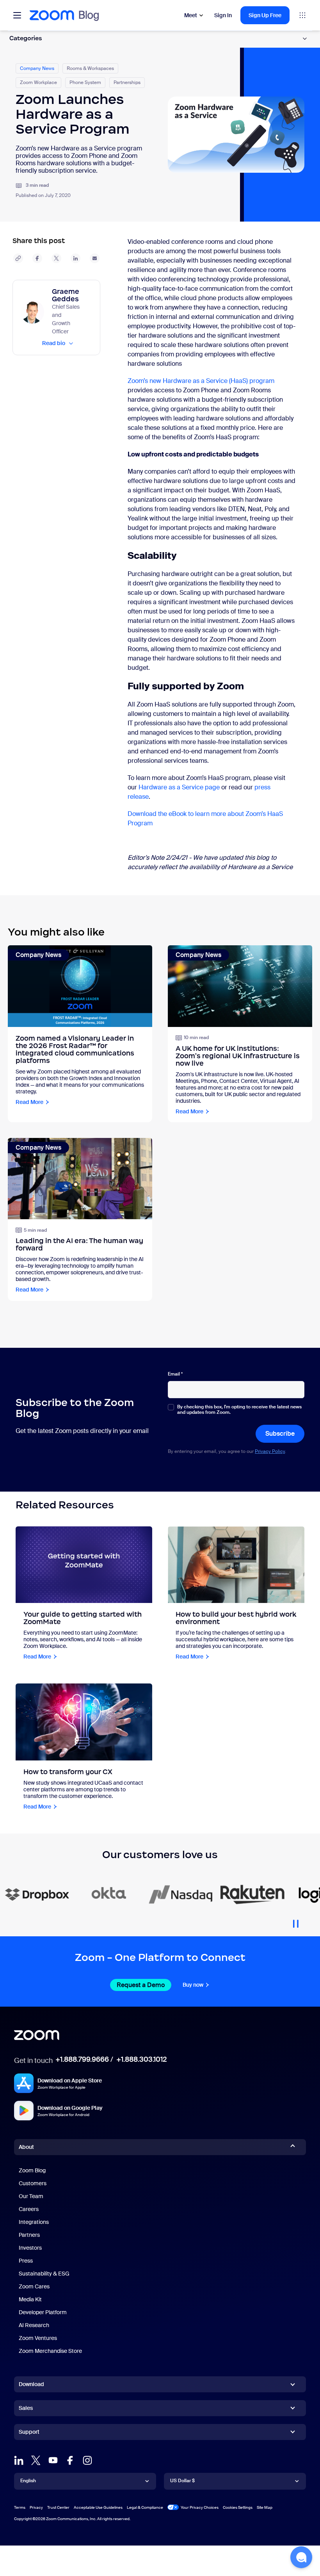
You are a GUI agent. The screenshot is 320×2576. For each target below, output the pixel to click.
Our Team (31, 2196)
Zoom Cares (34, 2286)
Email (175, 1374)
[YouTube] (53, 2460)
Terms (20, 2507)
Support (29, 2433)
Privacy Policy (270, 1451)
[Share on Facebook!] (37, 258)
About (26, 2147)
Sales (26, 2408)
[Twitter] (36, 2460)
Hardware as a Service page (179, 787)
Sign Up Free (265, 15)
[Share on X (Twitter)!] (56, 258)
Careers (29, 2209)
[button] (301, 2557)
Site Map (265, 2507)
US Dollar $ (182, 2481)
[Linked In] (19, 2460)
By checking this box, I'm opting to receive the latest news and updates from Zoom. (239, 1410)
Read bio (54, 343)
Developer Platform (43, 2312)
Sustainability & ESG (44, 2274)
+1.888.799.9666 (82, 2059)
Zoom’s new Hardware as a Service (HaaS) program (201, 381)
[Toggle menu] (17, 15)
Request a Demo (141, 1985)
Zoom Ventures (38, 2338)
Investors (30, 2248)
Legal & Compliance (145, 2507)
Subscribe (280, 1434)
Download (31, 2384)
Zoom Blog (32, 2170)
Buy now (193, 1985)
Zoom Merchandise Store (50, 2351)
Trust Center (58, 2507)
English (28, 2481)
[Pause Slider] (296, 1921)
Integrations (34, 2222)
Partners (29, 2235)
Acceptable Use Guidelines (98, 2507)
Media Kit (30, 2299)
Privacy (36, 2507)
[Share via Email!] (95, 258)
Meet (191, 15)
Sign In (223, 15)
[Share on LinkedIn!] (76, 258)
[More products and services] (302, 15)
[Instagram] (87, 2460)
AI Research (34, 2325)
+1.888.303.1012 (141, 2059)
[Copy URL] (18, 258)
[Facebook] (70, 2460)
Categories (26, 38)
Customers (33, 2183)
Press (26, 2261)
